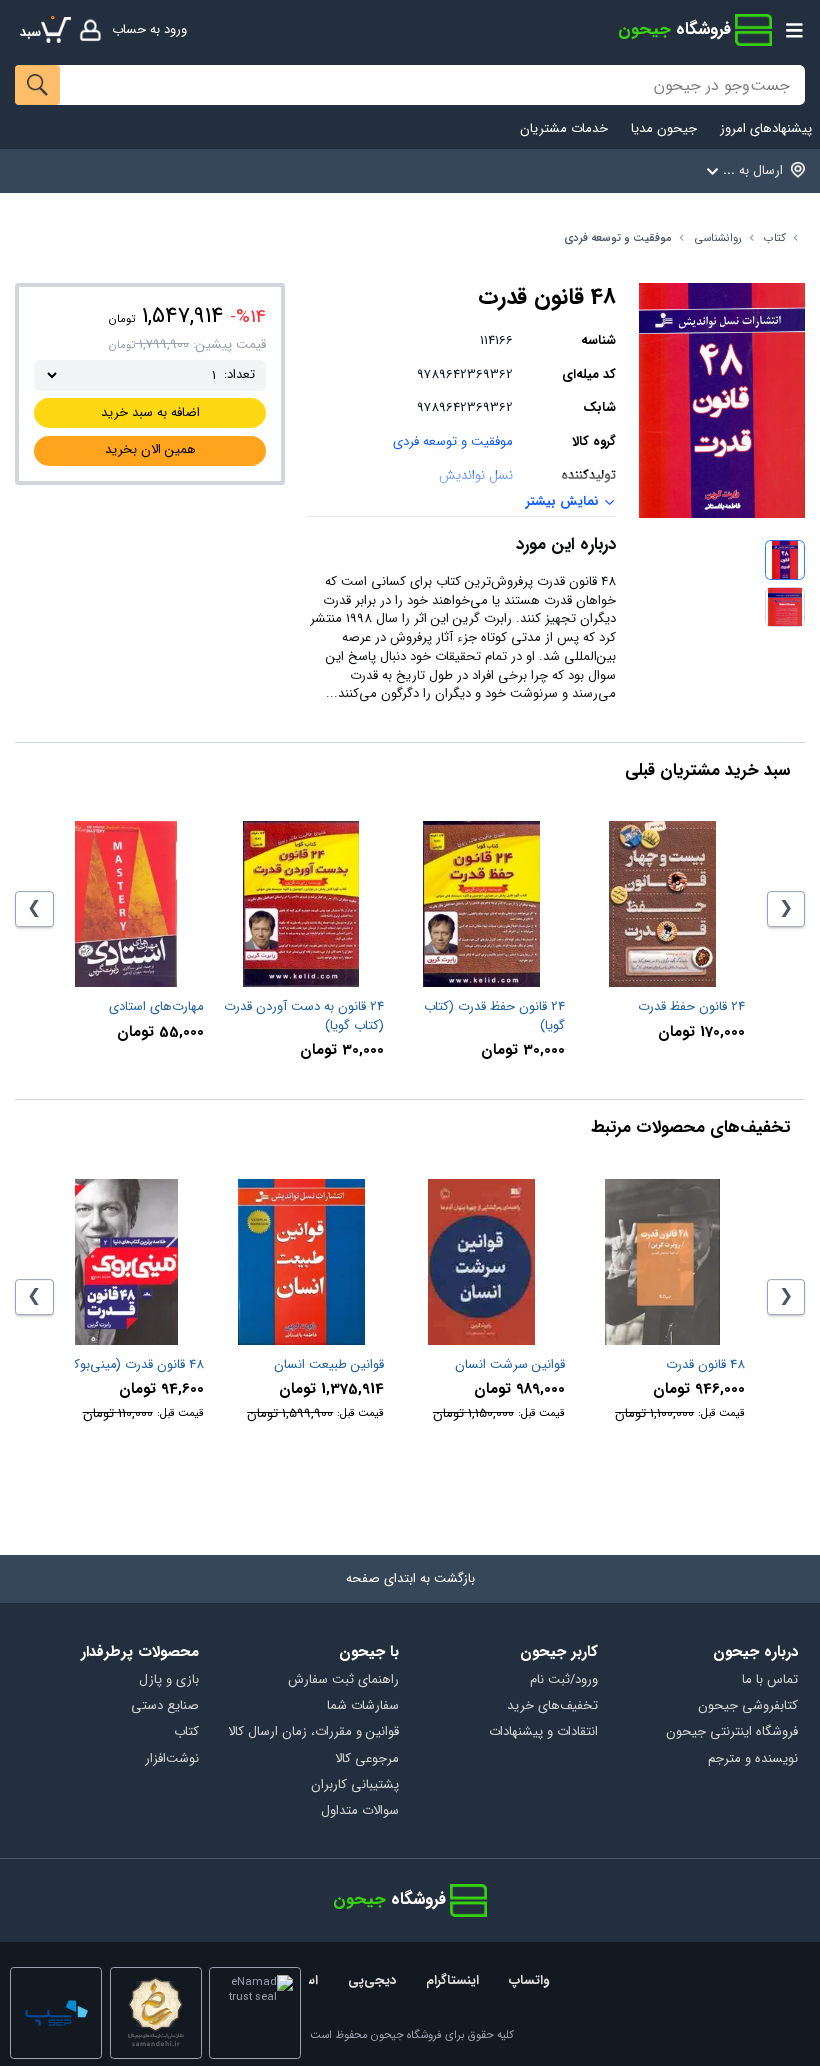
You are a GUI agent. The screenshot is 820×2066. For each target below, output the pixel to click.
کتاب (775, 238)
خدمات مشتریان (564, 129)
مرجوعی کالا (367, 1759)
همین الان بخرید (150, 449)
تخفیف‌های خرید (552, 1706)
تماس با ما (770, 1680)
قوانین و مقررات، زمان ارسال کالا (313, 1732)
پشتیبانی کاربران (355, 1785)
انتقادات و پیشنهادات (543, 1732)
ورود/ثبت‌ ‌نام (564, 1680)
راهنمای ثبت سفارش (343, 1680)
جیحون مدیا (664, 129)
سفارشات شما (363, 1706)
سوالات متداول (360, 1811)
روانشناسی (718, 238)
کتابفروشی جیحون (748, 1706)
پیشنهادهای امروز (766, 129)
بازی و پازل (169, 1680)
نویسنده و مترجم (753, 1759)
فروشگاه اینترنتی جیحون (732, 1732)
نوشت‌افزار (172, 1759)
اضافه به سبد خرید (150, 412)
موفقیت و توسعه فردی (618, 238)
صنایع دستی (165, 1706)
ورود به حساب (149, 29)
